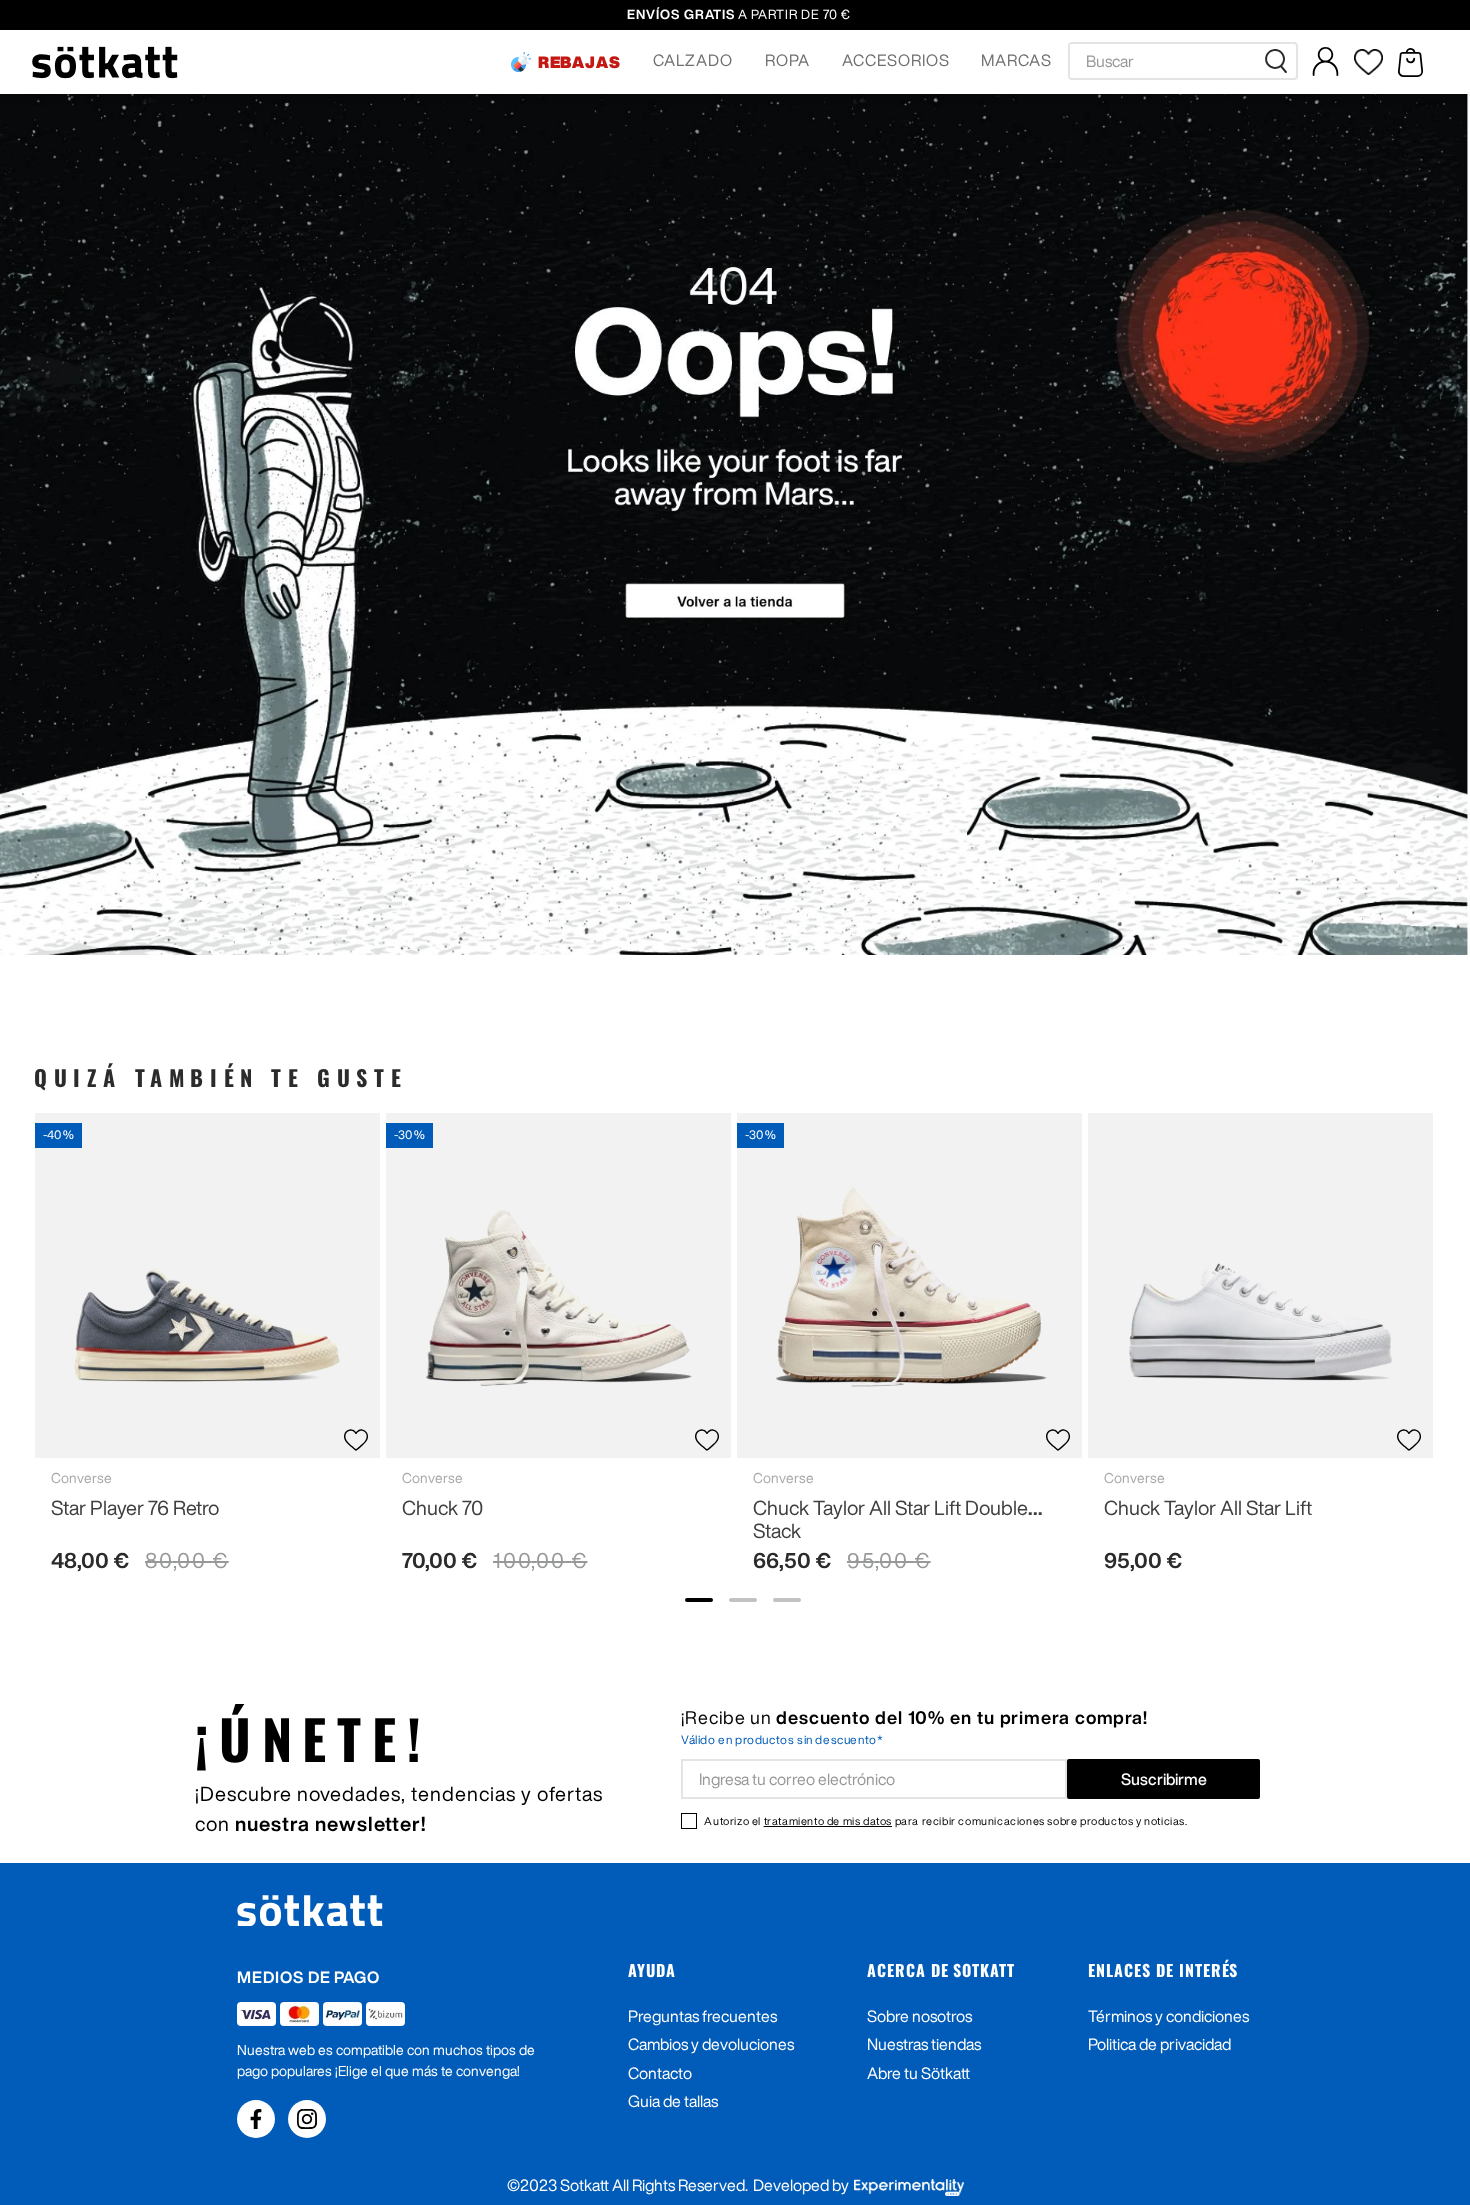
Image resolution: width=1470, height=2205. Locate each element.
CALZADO (693, 60)
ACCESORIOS (896, 60)
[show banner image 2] (743, 1600)
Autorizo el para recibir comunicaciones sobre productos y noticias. (945, 1820)
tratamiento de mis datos (828, 1820)
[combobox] (1183, 61)
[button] (566, 62)
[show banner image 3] (787, 1600)
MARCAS (1016, 60)
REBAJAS (580, 62)
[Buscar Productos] (1280, 61)
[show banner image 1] (699, 1600)
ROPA (787, 60)
